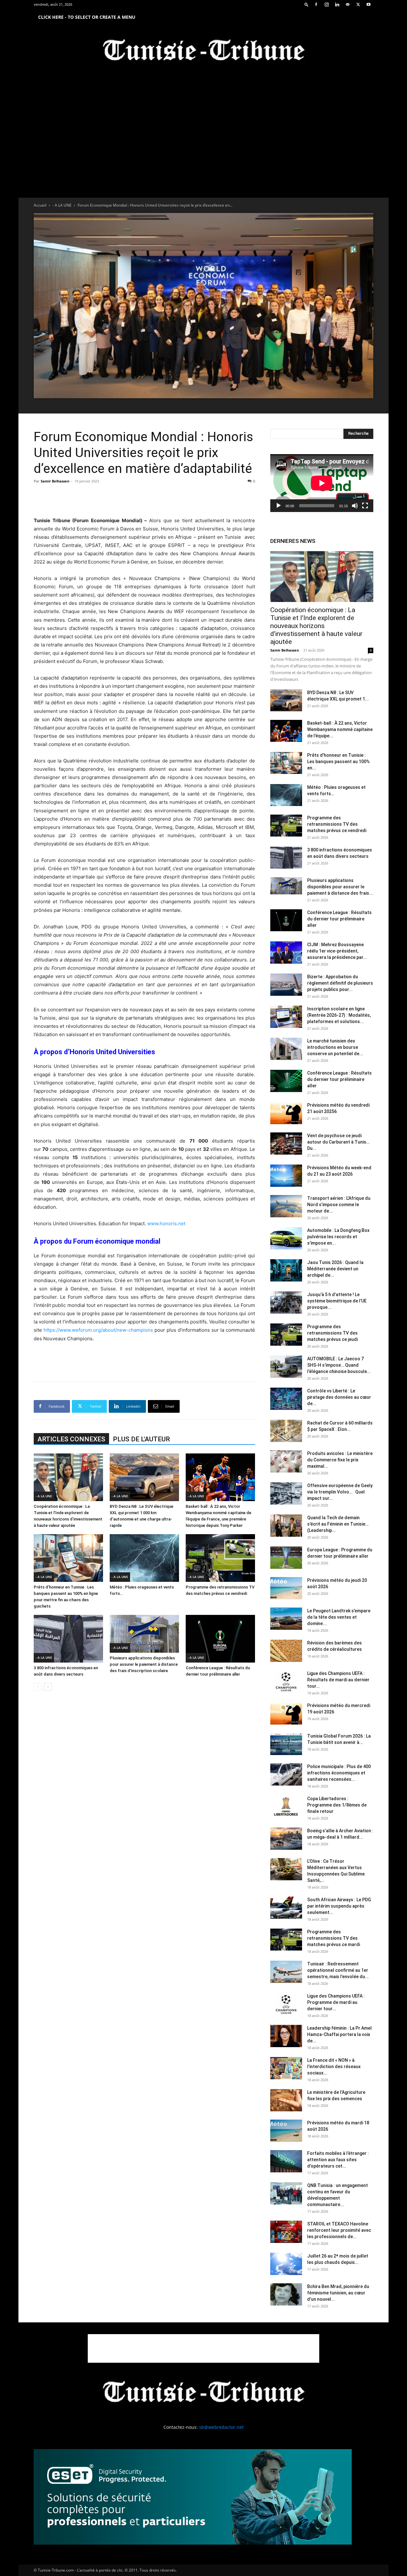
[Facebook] (316, 4)
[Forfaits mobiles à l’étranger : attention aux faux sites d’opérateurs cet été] (286, 2161)
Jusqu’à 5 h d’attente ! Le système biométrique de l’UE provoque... (337, 1301)
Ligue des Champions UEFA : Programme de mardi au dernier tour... (336, 2002)
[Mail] (348, 4)
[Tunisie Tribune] (203, 51)
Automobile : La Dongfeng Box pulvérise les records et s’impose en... (338, 1237)
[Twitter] (358, 4)
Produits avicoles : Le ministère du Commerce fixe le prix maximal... (340, 1460)
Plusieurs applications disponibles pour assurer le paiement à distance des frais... (340, 887)
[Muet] (355, 506)
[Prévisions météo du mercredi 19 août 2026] (286, 1713)
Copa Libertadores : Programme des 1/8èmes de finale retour (337, 1805)
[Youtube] (369, 4)
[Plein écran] (365, 506)
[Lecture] (279, 506)
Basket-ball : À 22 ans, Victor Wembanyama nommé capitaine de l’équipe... (340, 729)
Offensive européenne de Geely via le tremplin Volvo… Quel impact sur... (340, 1492)
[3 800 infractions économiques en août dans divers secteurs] (68, 1639)
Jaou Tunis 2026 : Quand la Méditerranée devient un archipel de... (335, 1269)
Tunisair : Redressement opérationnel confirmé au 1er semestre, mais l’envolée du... (338, 1970)
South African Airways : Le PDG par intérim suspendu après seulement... (339, 1906)
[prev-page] (38, 1687)
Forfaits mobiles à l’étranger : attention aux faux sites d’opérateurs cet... (338, 2160)
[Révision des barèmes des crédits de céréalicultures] (286, 1651)
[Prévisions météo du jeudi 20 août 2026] (286, 1588)
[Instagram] (327, 4)
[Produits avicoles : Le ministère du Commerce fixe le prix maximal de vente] (286, 1461)
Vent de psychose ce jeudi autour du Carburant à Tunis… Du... (338, 1142)
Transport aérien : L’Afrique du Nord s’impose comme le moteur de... (339, 1205)
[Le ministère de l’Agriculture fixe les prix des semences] (286, 2100)
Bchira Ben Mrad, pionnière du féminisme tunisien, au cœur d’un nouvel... (338, 2293)
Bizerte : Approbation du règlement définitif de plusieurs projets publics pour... (340, 983)
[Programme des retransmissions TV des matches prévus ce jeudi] (286, 1335)
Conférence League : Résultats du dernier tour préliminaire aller (339, 919)
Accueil (40, 205)
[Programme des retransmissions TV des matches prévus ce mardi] (286, 1940)
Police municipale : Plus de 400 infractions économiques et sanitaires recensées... (339, 1773)
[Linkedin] (337, 4)
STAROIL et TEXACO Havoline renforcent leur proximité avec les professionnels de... (339, 2230)
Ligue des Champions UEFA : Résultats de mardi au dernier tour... (338, 1680)
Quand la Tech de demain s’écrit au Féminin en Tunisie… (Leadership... (338, 1524)
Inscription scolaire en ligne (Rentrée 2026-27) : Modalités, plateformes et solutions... (339, 1015)
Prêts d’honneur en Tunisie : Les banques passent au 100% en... (338, 762)
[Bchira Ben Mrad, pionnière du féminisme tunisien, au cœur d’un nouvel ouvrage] (286, 2294)
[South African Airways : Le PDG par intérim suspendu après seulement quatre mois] (286, 1908)
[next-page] (48, 1687)
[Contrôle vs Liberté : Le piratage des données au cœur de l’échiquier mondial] (286, 1399)
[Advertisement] (144, 500)
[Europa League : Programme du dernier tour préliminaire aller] (286, 1558)
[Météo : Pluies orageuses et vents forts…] (144, 1558)
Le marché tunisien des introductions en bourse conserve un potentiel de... (335, 1047)
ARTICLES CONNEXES (71, 1439)
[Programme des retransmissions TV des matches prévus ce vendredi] (220, 1558)
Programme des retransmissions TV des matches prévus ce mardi (334, 1938)
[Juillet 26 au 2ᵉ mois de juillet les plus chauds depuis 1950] (286, 2264)
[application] (322, 483)
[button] (307, 4)
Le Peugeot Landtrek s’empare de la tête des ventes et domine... (339, 1617)
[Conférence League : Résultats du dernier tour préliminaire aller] (220, 1639)
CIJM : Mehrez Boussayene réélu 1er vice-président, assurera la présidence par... (337, 951)
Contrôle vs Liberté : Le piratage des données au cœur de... (339, 1397)
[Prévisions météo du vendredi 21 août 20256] (286, 1113)
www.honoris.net (166, 1223)
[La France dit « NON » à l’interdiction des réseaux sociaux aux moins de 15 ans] (286, 2068)
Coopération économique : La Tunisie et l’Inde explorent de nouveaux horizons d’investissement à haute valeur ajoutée (316, 626)
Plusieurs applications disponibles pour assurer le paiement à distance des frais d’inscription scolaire (144, 1664)
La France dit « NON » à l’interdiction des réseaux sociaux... (334, 2067)
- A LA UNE (62, 205)
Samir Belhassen (55, 481)
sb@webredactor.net (221, 2427)
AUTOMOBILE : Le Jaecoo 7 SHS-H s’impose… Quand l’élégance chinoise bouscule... (339, 1365)
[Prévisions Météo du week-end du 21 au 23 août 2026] (286, 1176)
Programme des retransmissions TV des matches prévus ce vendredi (337, 824)
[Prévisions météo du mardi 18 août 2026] (286, 2131)
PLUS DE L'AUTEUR (141, 1439)
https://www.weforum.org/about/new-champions (98, 1330)
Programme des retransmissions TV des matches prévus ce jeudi (332, 1333)
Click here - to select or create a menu (87, 17)
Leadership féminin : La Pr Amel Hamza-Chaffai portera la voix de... (339, 2034)
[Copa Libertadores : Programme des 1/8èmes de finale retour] (286, 1807)
